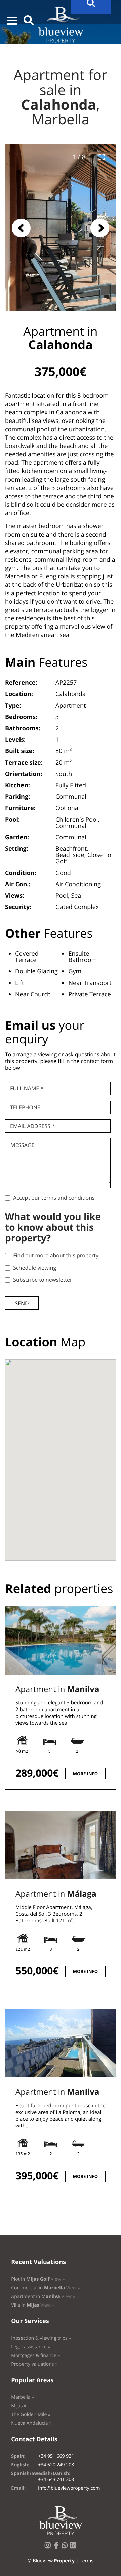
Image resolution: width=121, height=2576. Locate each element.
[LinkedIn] (75, 2547)
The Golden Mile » (31, 2415)
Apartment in (57, 1689)
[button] (12, 21)
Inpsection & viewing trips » (41, 2338)
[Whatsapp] (66, 2547)
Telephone (25, 1107)
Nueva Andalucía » (31, 2423)
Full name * (27, 1088)
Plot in (38, 2279)
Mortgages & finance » (35, 2356)
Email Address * (32, 1126)
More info (85, 1774)
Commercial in (46, 2288)
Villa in (33, 2305)
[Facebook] (57, 2547)
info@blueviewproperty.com (69, 2488)
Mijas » (19, 2406)
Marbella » (23, 2397)
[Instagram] (49, 2547)
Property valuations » (34, 2364)
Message (22, 1145)
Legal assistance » (31, 2347)
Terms (87, 2561)
